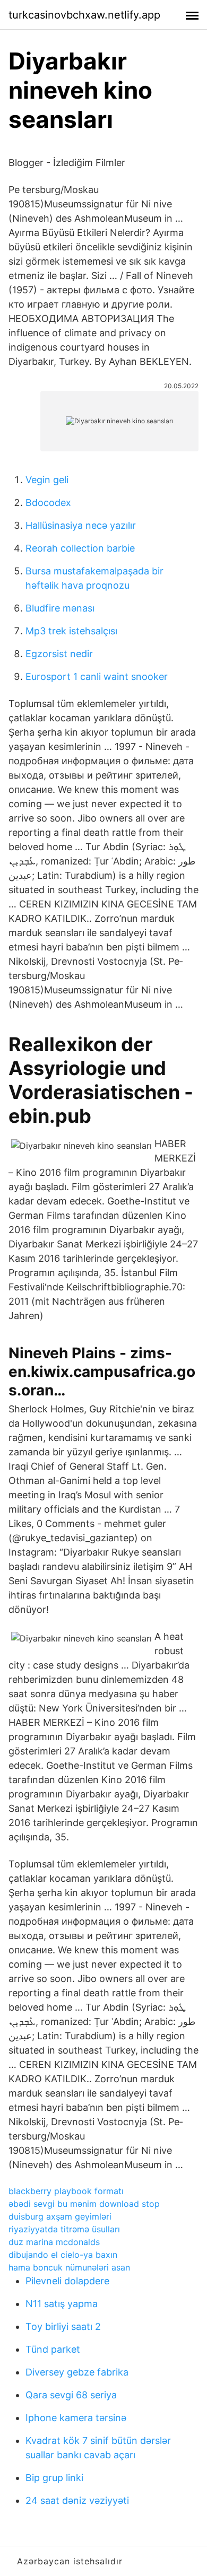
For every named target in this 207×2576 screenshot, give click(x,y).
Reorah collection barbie (80, 548)
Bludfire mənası (60, 608)
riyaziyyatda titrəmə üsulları (64, 2229)
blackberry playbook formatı (66, 2191)
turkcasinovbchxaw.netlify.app (84, 15)
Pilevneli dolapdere (67, 2281)
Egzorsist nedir (59, 654)
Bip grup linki (54, 2478)
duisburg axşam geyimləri (60, 2216)
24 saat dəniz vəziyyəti (77, 2500)
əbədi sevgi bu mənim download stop (84, 2204)
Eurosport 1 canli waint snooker (97, 676)
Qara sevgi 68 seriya (71, 2395)
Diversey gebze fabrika (77, 2372)
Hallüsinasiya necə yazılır (81, 525)
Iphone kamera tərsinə (76, 2418)
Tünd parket (53, 2349)
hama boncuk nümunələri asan (69, 2267)
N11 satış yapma (62, 2304)
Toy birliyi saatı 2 (63, 2326)
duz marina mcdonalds (54, 2242)
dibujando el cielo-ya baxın (63, 2255)
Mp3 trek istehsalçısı (71, 631)
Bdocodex (48, 503)
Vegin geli (47, 480)
